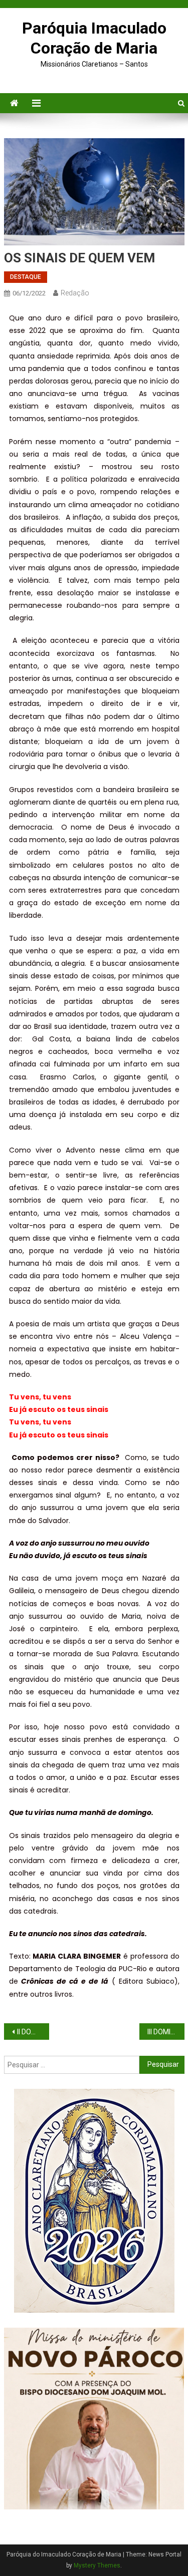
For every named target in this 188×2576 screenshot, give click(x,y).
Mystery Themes (97, 2565)
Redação (75, 293)
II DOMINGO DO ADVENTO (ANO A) (33, 2032)
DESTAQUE (26, 277)
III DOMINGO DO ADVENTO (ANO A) (166, 2032)
